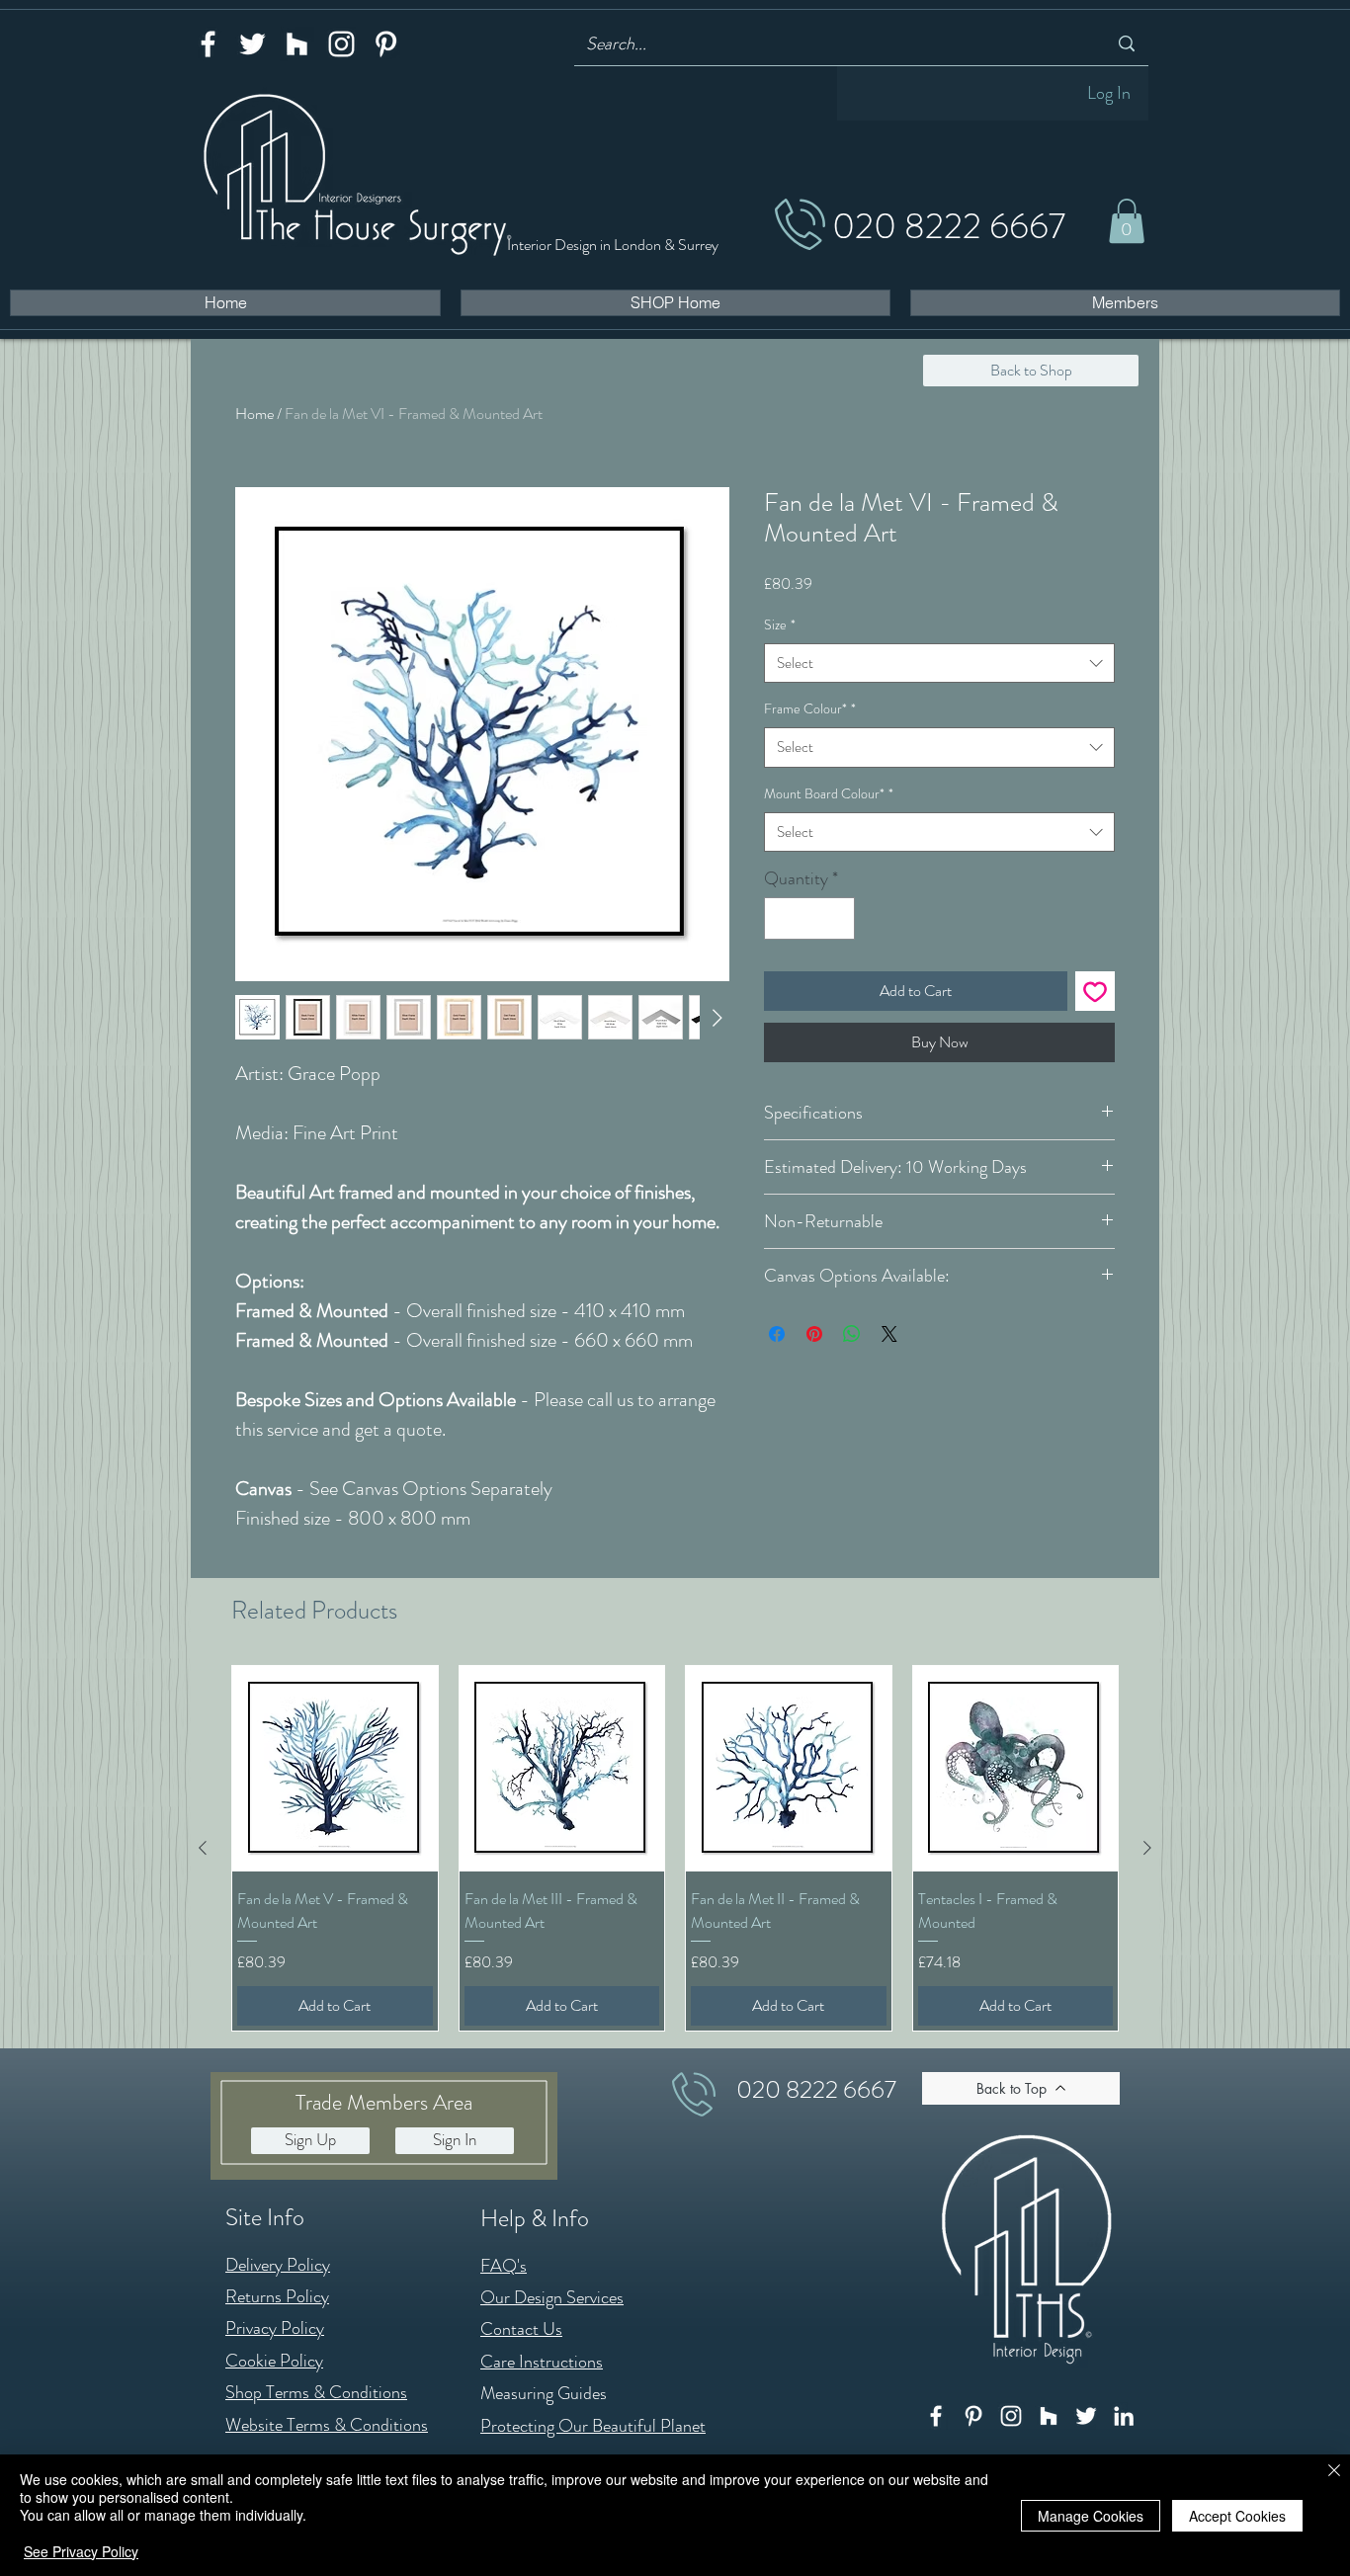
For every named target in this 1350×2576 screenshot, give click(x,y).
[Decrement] (782, 918)
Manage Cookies (1091, 2516)
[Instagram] (341, 44)
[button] (1127, 221)
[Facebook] (208, 44)
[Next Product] (1147, 1848)
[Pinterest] (386, 44)
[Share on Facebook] (777, 1334)
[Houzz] (297, 44)
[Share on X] (889, 1334)
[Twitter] (253, 44)
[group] (675, 1848)
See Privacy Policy (81, 2551)
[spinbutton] (809, 918)
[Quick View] (335, 1769)
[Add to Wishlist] (1095, 991)
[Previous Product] (203, 1848)
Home (254, 414)
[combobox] (939, 664)
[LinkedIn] (1124, 2416)
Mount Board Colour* (829, 793)
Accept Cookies (1237, 2516)
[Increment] (837, 918)
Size (780, 624)
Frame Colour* (810, 708)
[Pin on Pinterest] (814, 1334)
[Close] (1334, 2472)
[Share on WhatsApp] (852, 1334)
